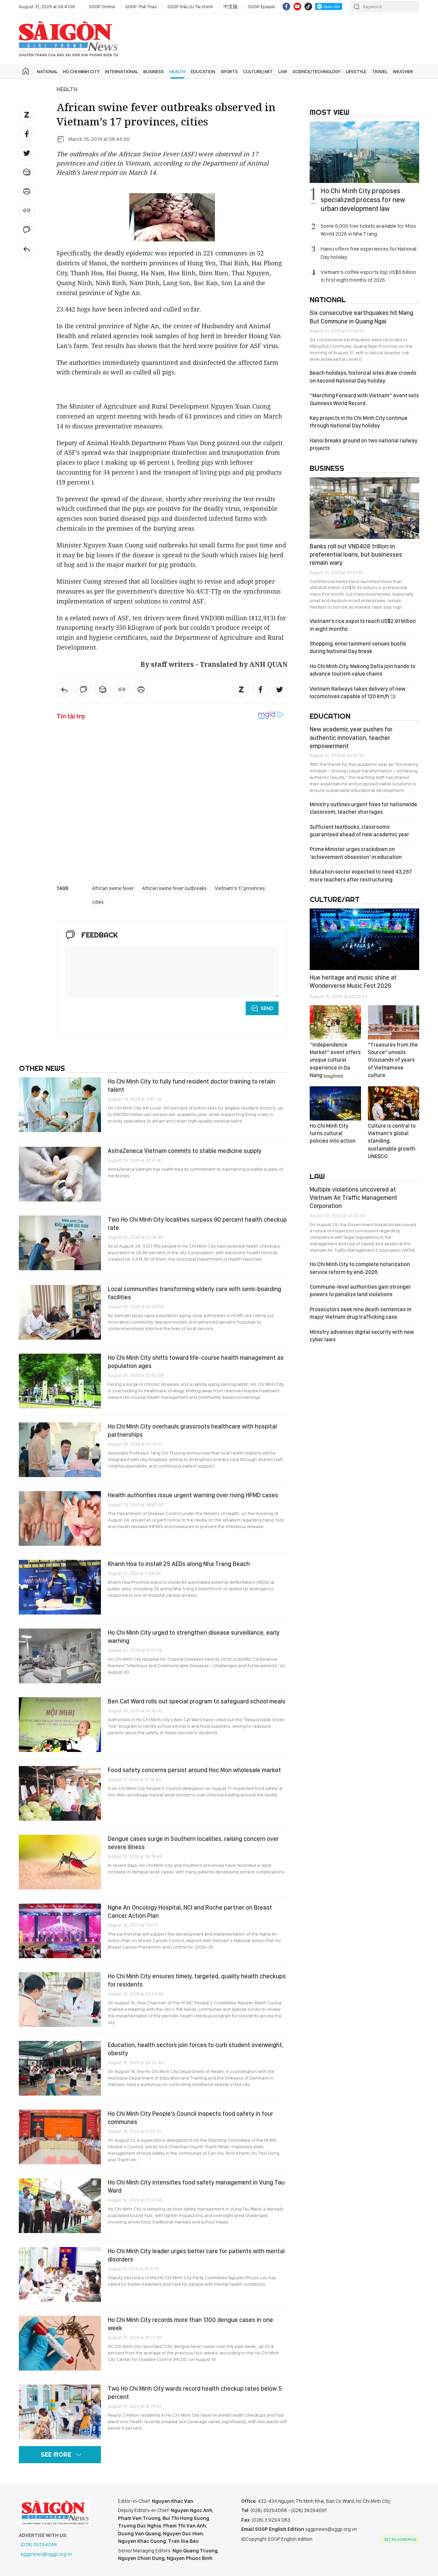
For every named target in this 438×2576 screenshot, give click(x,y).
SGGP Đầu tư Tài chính (190, 6)
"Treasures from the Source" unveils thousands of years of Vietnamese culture (393, 1060)
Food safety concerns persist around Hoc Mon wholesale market (194, 1770)
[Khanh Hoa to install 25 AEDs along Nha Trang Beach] (60, 1587)
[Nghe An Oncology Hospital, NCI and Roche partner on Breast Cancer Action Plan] (60, 1931)
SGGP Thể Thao (141, 6)
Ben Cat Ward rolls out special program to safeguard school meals (197, 1701)
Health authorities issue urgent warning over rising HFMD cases (193, 1495)
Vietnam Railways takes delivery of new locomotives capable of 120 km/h (358, 693)
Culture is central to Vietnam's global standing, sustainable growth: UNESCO (392, 1141)
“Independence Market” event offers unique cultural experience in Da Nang (335, 1060)
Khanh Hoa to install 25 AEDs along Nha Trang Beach (179, 1564)
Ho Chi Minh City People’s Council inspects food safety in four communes (190, 2118)
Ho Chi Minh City (81, 71)
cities (98, 902)
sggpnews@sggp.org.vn (46, 2554)
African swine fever (113, 888)
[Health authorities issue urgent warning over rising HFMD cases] (60, 1518)
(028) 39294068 (39, 2545)
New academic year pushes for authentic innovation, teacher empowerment (351, 738)
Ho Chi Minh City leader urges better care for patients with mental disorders (196, 2255)
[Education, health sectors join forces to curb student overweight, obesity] (60, 2068)
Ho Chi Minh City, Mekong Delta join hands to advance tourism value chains (363, 670)
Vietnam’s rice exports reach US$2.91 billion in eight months (363, 625)
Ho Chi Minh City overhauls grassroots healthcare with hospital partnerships (192, 1430)
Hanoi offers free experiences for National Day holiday (369, 253)
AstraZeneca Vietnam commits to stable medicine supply (185, 1151)
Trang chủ (26, 71)
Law (283, 71)
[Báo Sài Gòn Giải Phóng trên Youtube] (297, 6)
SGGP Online (102, 6)
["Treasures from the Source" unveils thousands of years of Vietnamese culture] (394, 1022)
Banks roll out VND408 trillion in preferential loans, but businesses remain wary (356, 555)
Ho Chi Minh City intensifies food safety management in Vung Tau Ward (196, 2186)
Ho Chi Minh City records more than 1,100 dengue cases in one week (190, 2324)
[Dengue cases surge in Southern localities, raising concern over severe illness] (60, 1862)
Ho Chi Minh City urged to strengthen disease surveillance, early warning (194, 1637)
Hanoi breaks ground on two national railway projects (364, 444)
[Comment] (27, 230)
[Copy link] (27, 211)
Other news (42, 1068)
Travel (380, 71)
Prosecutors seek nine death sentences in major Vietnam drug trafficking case (360, 1313)
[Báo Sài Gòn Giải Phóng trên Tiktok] (308, 6)
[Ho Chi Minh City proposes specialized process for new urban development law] (364, 152)
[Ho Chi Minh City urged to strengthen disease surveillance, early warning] (60, 1656)
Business (154, 71)
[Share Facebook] (27, 134)
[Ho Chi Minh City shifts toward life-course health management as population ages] (60, 1381)
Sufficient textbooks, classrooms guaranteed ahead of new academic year (359, 831)
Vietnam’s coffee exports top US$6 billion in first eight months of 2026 (368, 276)
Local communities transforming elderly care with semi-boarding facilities (195, 1293)
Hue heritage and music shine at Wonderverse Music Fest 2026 (353, 981)
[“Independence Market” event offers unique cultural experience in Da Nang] (335, 1022)
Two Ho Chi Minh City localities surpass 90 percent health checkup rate (197, 1224)
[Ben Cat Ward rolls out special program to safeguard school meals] (60, 1725)
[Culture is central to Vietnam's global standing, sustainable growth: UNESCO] (394, 1103)
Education (203, 71)
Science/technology (317, 71)
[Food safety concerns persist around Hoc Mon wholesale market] (60, 1793)
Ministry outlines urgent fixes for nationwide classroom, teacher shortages (363, 808)
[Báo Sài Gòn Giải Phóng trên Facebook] (286, 6)
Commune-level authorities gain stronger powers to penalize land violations (360, 1291)
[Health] (27, 249)
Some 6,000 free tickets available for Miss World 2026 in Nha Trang (368, 230)
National (47, 71)
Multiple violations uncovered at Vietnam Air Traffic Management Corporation (353, 1198)
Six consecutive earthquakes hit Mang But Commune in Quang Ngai (362, 317)
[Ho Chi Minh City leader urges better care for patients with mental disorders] (60, 2274)
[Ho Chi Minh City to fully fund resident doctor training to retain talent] (60, 1105)
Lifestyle (356, 71)
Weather (403, 71)
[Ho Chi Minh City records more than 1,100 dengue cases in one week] (60, 2343)
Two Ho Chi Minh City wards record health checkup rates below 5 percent (195, 2393)
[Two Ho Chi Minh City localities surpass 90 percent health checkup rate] (60, 1243)
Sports (229, 71)
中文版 (231, 6)
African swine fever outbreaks (174, 888)
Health (177, 71)
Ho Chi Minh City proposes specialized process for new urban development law (363, 200)
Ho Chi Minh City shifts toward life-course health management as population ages (196, 1362)
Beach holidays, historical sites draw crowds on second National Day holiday (363, 377)
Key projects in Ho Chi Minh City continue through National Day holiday (359, 422)
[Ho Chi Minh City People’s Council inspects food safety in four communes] (60, 2137)
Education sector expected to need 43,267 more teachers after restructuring (361, 875)
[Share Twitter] (27, 153)
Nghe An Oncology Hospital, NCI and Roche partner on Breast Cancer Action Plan (190, 1911)
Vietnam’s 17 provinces (240, 888)
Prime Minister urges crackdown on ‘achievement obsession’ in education (356, 853)
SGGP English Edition (68, 39)
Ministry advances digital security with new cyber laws (362, 1336)
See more (56, 2454)
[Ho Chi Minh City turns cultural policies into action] (335, 1103)
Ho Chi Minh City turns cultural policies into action (333, 1133)
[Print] (27, 191)
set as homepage (400, 2539)
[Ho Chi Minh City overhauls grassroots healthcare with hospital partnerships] (60, 1450)
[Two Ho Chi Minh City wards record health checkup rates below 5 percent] (60, 2412)
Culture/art (258, 71)
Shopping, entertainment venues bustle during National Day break (358, 647)
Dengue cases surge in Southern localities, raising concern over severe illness (193, 1843)
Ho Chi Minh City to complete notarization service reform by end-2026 (360, 1268)
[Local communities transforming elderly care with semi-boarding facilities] (60, 1312)
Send (267, 1008)
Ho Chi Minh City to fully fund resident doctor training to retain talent (191, 1085)
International (121, 71)
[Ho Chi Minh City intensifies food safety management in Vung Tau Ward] (60, 2206)
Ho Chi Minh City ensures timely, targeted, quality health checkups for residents (197, 1980)
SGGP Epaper (262, 6)
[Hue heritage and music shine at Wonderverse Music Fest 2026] (364, 939)
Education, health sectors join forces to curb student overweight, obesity (196, 2049)
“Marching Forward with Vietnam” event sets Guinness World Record (364, 399)
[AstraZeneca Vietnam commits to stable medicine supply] (60, 1174)
